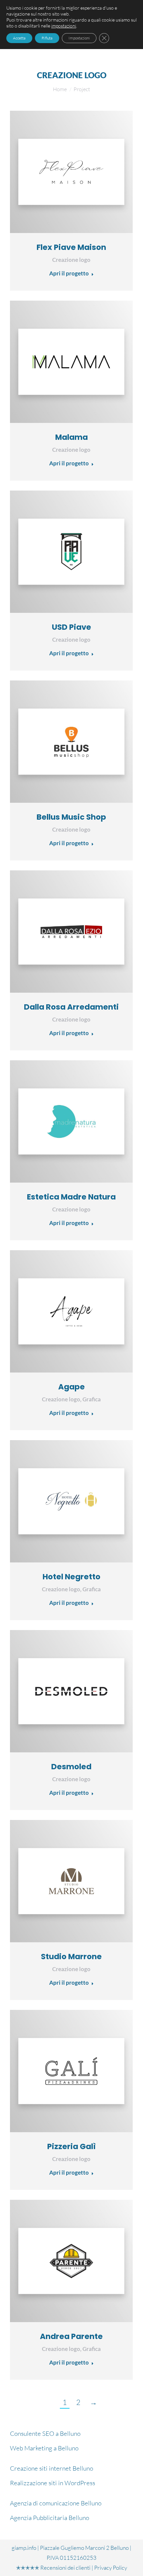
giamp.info (24, 2548)
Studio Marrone (71, 1957)
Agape (71, 1387)
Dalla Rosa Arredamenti (71, 1007)
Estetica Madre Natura (71, 1197)
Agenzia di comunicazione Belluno (56, 2503)
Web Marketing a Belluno (44, 2448)
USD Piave (71, 627)
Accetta (19, 38)
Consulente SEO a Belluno (45, 2433)
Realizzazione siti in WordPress (53, 2483)
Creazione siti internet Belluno (52, 2468)
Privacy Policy (111, 2568)
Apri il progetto (69, 273)
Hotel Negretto (71, 1577)
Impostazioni (79, 38)
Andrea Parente (71, 2336)
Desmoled (71, 1767)
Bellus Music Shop (71, 817)
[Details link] (71, 172)
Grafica (92, 1399)
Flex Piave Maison (71, 247)
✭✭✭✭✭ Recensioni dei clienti (53, 2568)
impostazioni (64, 26)
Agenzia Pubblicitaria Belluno (50, 2518)
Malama (71, 437)
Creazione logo (71, 260)
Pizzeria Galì (71, 2146)
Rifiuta (47, 38)
